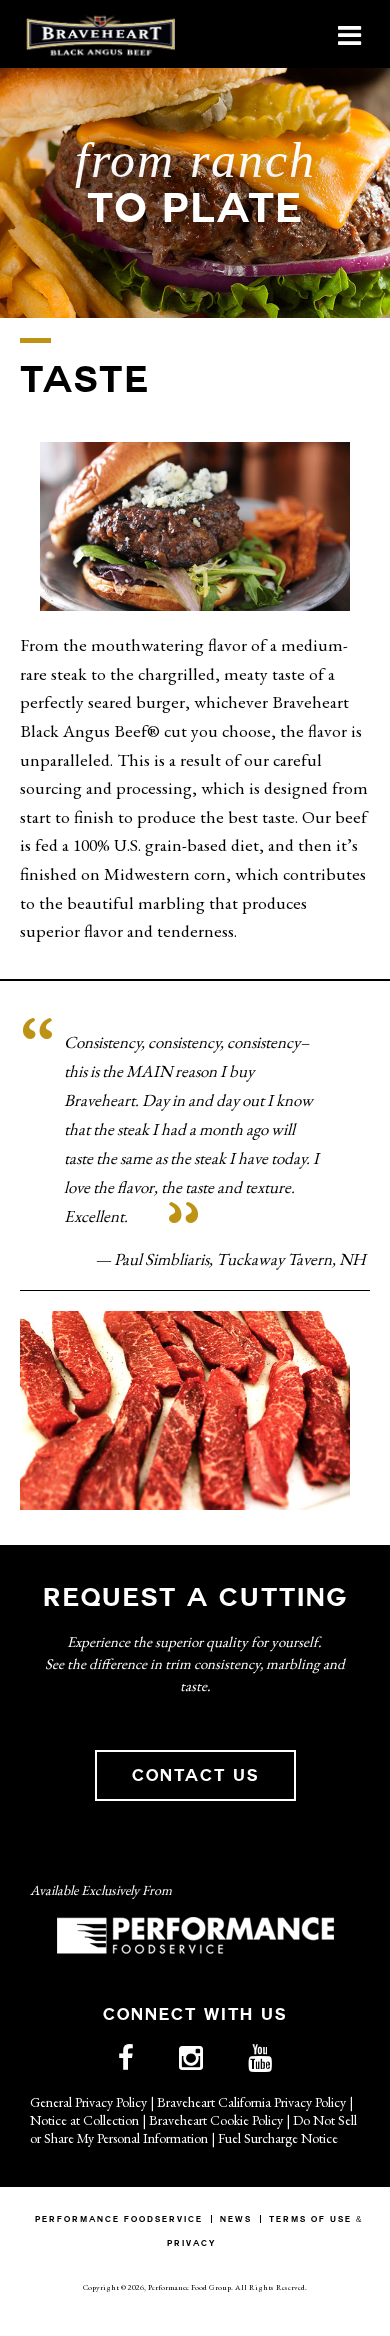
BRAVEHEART (100, 34)
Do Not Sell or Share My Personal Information (193, 2129)
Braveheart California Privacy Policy (251, 2102)
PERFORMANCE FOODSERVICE (119, 2219)
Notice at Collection (84, 2120)
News (236, 2219)
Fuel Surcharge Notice (278, 2138)
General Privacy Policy (88, 2102)
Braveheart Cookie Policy (216, 2120)
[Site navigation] (349, 35)
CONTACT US (195, 1775)
